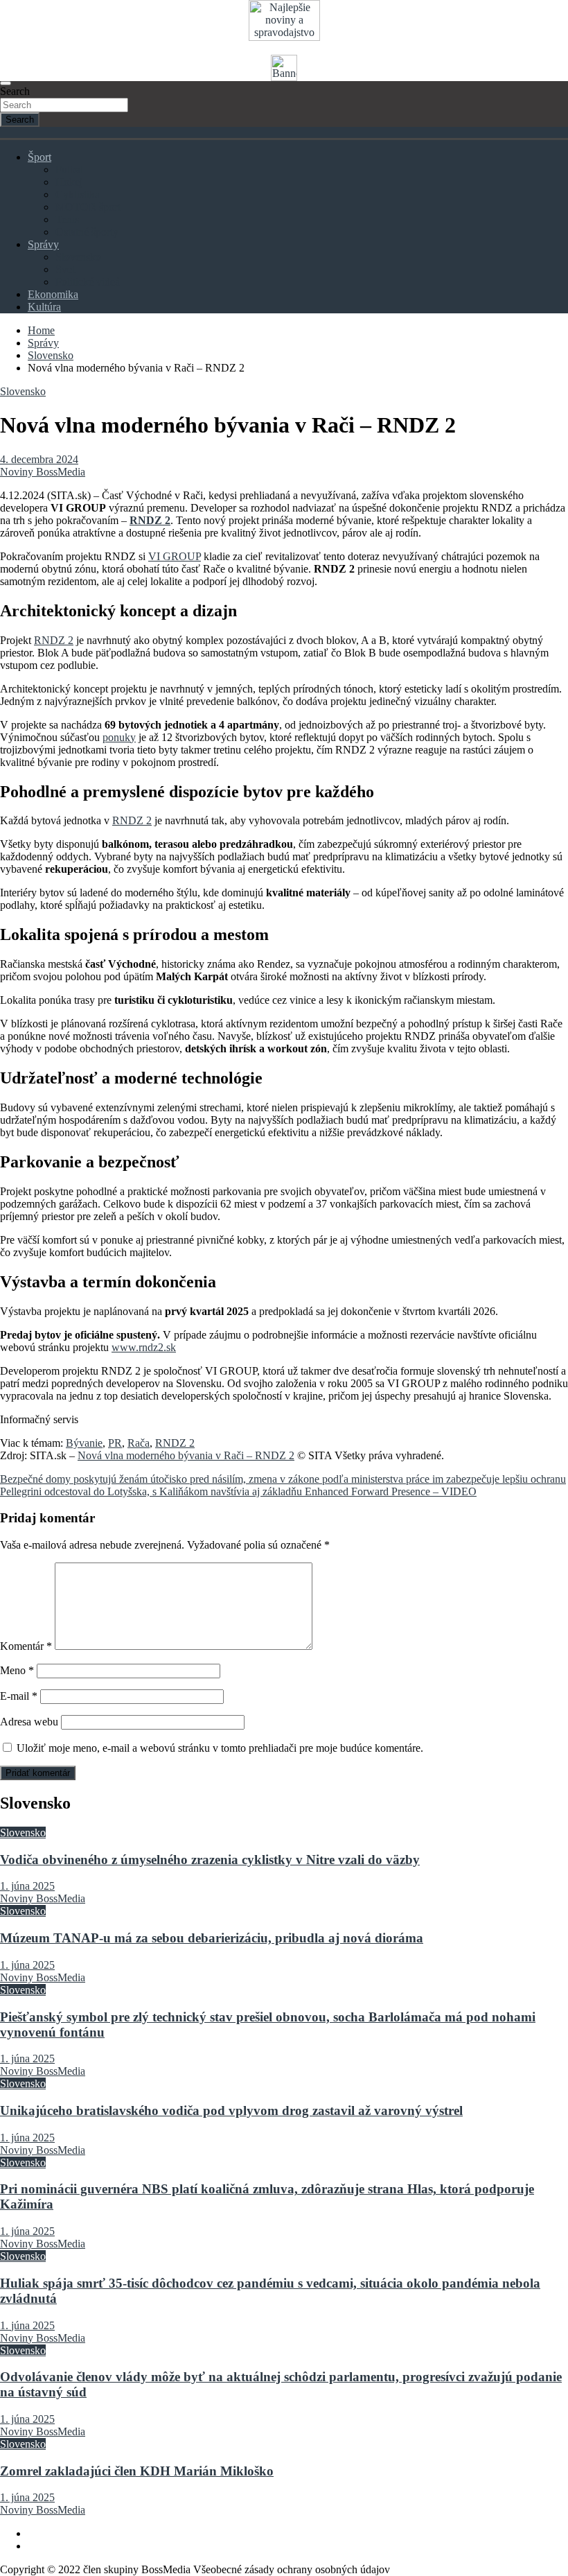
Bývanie (84, 1443)
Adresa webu (29, 1722)
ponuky (119, 737)
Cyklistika (78, 194)
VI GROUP (175, 556)
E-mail (19, 1696)
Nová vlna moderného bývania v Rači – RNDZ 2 (186, 1455)
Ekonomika (53, 294)
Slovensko (78, 257)
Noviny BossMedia (43, 472)
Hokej (69, 182)
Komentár (26, 1646)
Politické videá (88, 282)
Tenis (67, 219)
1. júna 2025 (27, 1886)
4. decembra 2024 (39, 459)
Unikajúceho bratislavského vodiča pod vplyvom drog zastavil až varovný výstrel (231, 2111)
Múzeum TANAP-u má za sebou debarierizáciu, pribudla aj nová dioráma (212, 1938)
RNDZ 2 (54, 640)
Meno (17, 1670)
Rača (139, 1443)
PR (115, 1443)
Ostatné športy (87, 232)
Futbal (69, 169)
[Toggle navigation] (6, 83)
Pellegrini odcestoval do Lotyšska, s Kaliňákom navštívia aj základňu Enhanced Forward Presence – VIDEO (238, 1491)
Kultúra (44, 307)
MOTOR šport (88, 207)
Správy (43, 244)
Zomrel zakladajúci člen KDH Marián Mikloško (137, 2471)
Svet (65, 269)
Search (15, 91)
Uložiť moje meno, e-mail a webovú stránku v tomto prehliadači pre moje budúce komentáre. (220, 1748)
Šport (39, 157)
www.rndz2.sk (144, 1347)
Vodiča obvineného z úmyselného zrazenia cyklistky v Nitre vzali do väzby (210, 1860)
